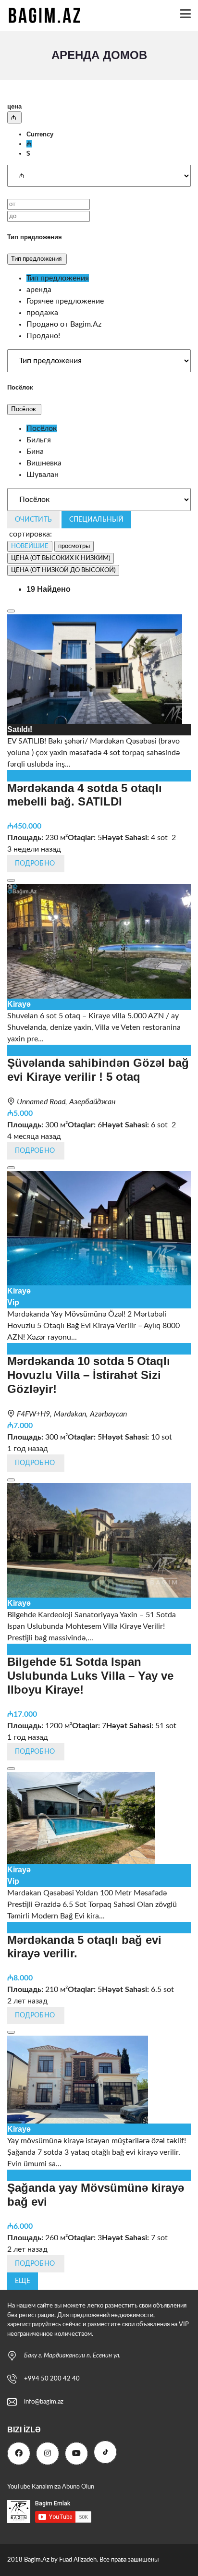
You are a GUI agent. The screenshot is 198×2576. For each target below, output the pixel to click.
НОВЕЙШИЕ (30, 546)
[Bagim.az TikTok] (105, 2452)
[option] (40, 134)
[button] (14, 117)
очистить (33, 520)
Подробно (36, 864)
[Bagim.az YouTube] (76, 2454)
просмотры (74, 546)
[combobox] (99, 144)
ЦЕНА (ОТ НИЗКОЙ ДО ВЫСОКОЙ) (63, 570)
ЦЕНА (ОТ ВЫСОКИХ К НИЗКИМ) (61, 558)
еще (23, 2281)
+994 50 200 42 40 (52, 2379)
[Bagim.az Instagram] (48, 2454)
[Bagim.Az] (41, 16)
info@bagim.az (44, 2402)
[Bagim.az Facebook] (19, 2454)
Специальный (96, 520)
